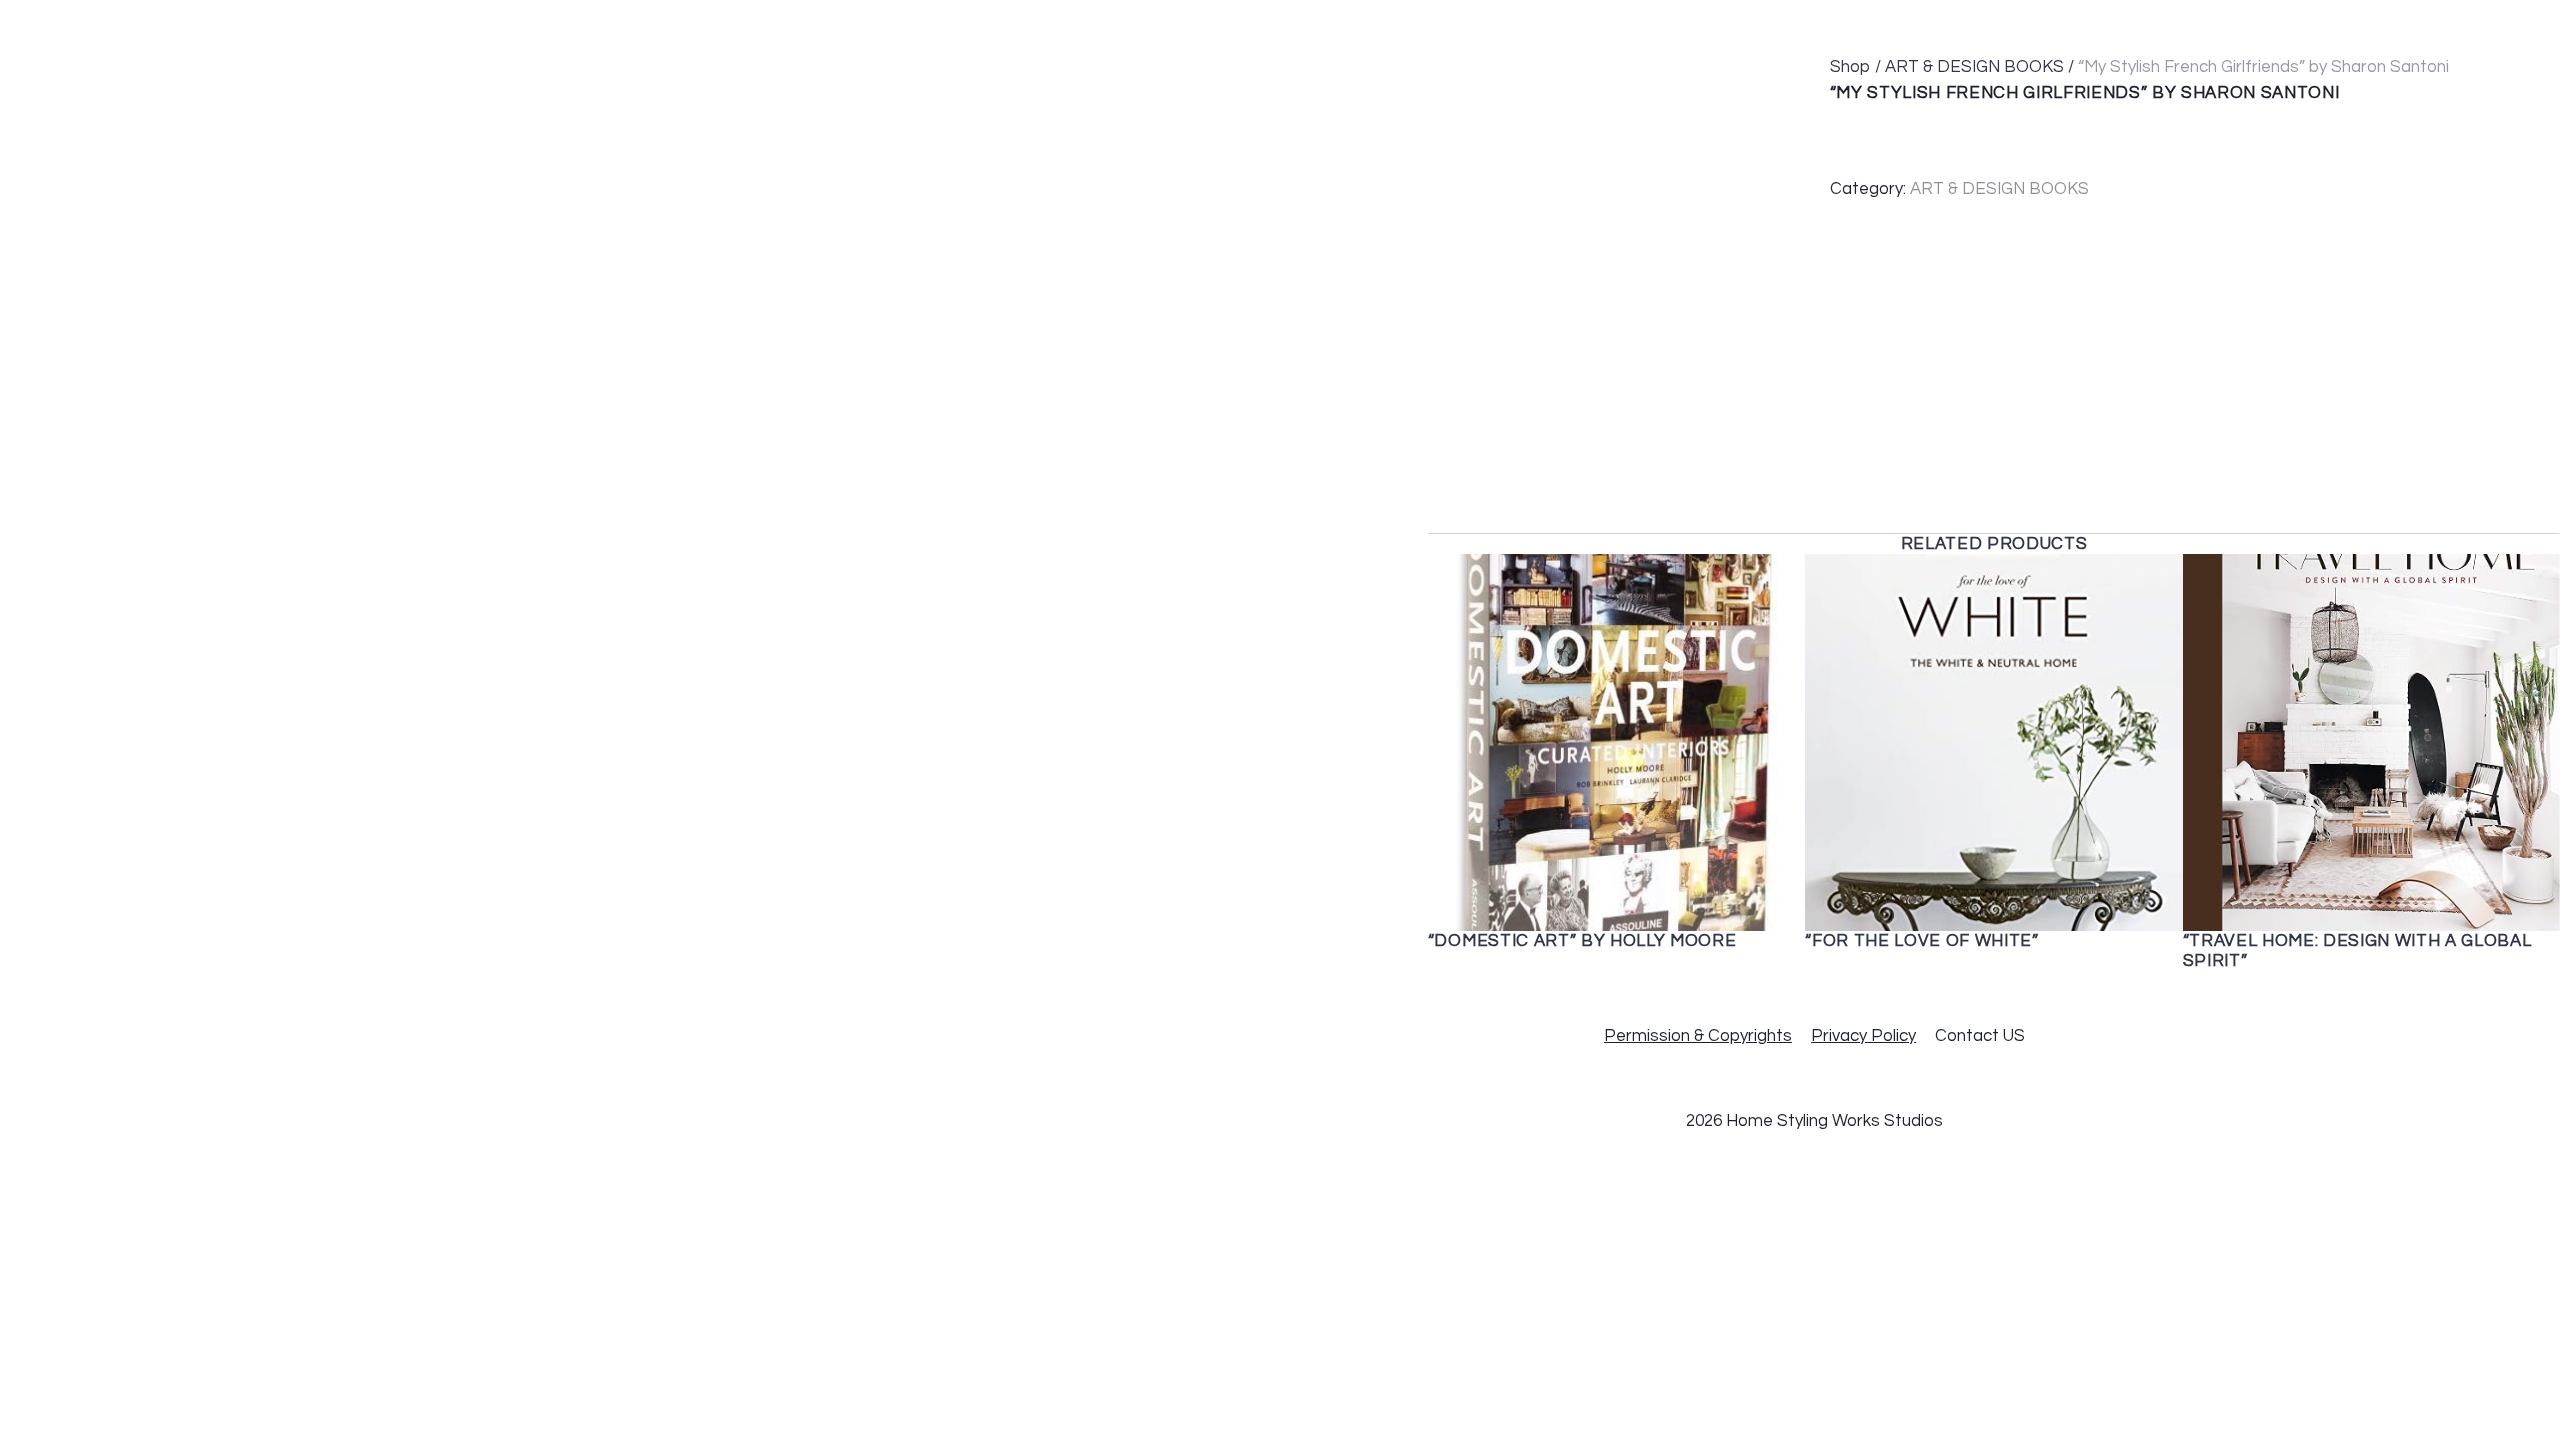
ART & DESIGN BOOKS (1974, 67)
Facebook (2171, 26)
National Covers (1585, 26)
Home (1269, 26)
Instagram (2393, 26)
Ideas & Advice (1777, 26)
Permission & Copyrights (1698, 1036)
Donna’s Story (1392, 26)
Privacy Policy (1863, 1036)
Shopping (1923, 26)
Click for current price (1982, 116)
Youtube (2508, 26)
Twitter (2281, 26)
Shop (1850, 67)
